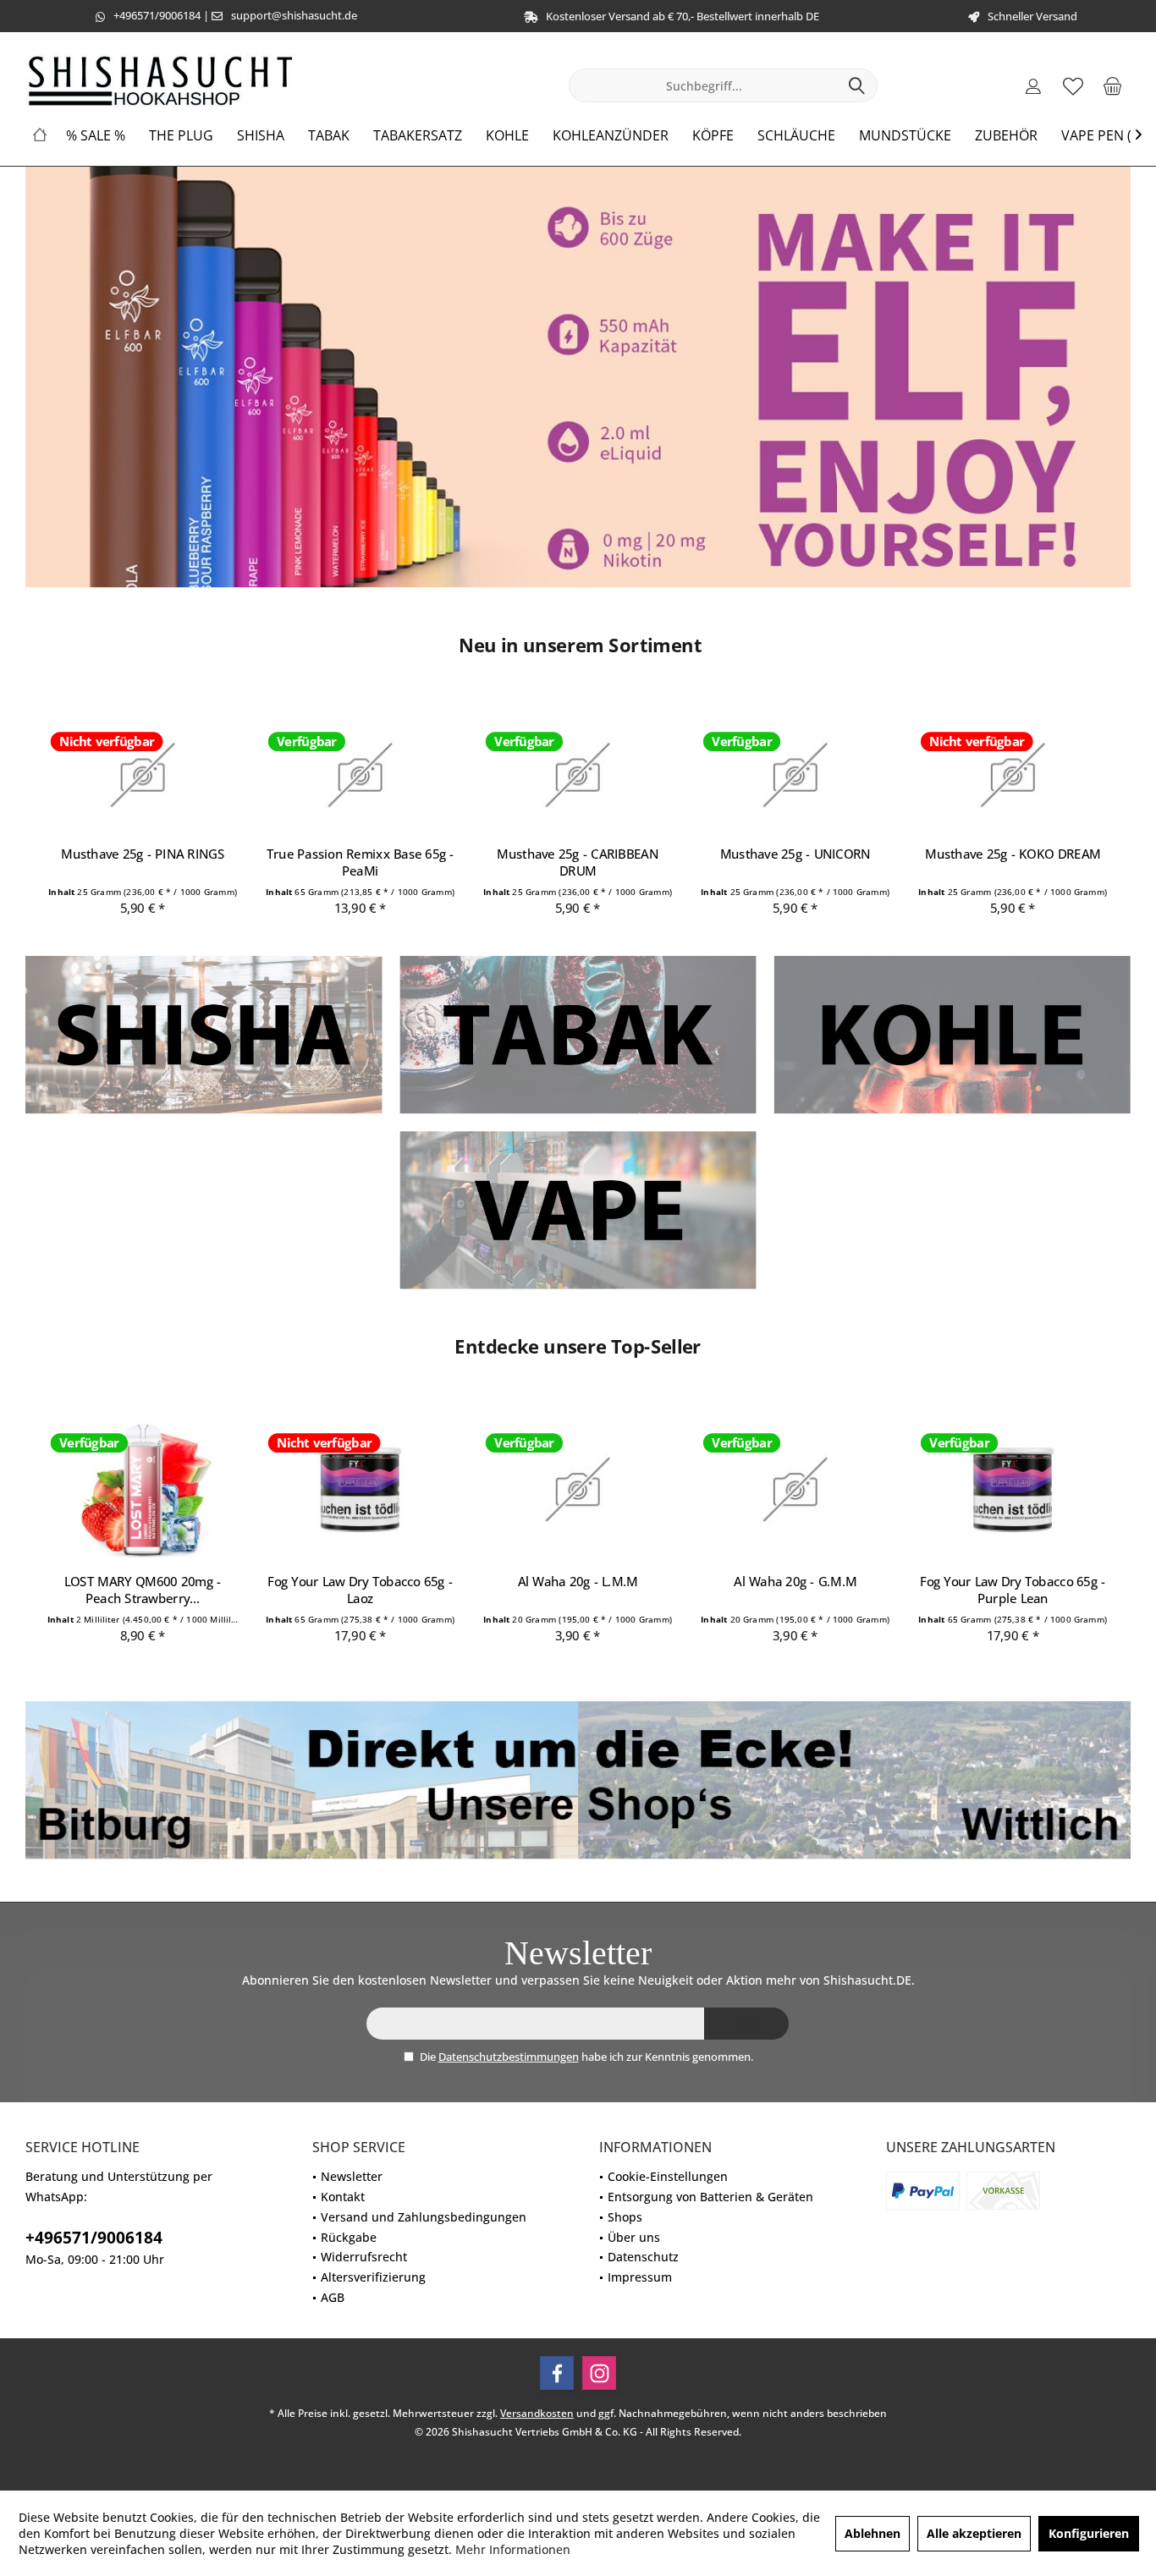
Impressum (640, 2277)
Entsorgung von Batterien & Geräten (710, 2197)
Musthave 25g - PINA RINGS (143, 854)
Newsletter (352, 2176)
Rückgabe (349, 2237)
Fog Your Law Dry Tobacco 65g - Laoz (361, 1590)
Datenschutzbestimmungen (509, 2057)
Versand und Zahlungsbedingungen (424, 2217)
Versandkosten (537, 2413)
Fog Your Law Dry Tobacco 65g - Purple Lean (1013, 1590)
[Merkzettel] (1073, 85)
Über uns (634, 2237)
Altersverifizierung (373, 2277)
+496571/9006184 (157, 15)
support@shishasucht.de (294, 15)
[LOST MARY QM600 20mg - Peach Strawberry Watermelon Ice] (143, 1490)
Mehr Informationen (513, 2549)
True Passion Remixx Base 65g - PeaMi (361, 862)
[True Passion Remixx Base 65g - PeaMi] (361, 775)
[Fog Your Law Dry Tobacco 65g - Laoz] (361, 1490)
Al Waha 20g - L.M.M (578, 1581)
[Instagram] (599, 2373)
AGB (333, 2297)
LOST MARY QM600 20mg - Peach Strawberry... (143, 1590)
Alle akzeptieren (974, 2533)
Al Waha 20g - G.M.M (795, 1581)
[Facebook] (557, 2373)
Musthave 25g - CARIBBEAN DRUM (578, 862)
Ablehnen (873, 2533)
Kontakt (343, 2197)
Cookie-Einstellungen (668, 2176)
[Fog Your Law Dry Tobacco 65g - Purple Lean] (1013, 1490)
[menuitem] (1113, 85)
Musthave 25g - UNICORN (795, 854)
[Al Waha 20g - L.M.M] (578, 1490)
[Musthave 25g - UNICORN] (795, 775)
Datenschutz (643, 2257)
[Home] (40, 136)
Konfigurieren (1089, 2533)
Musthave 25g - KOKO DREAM (1013, 854)
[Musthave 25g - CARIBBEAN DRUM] (578, 775)
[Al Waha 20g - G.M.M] (795, 1490)
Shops (625, 2217)
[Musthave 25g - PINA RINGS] (143, 775)
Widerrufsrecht (364, 2257)
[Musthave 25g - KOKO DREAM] (1013, 775)
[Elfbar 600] (578, 377)
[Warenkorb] (1113, 85)
